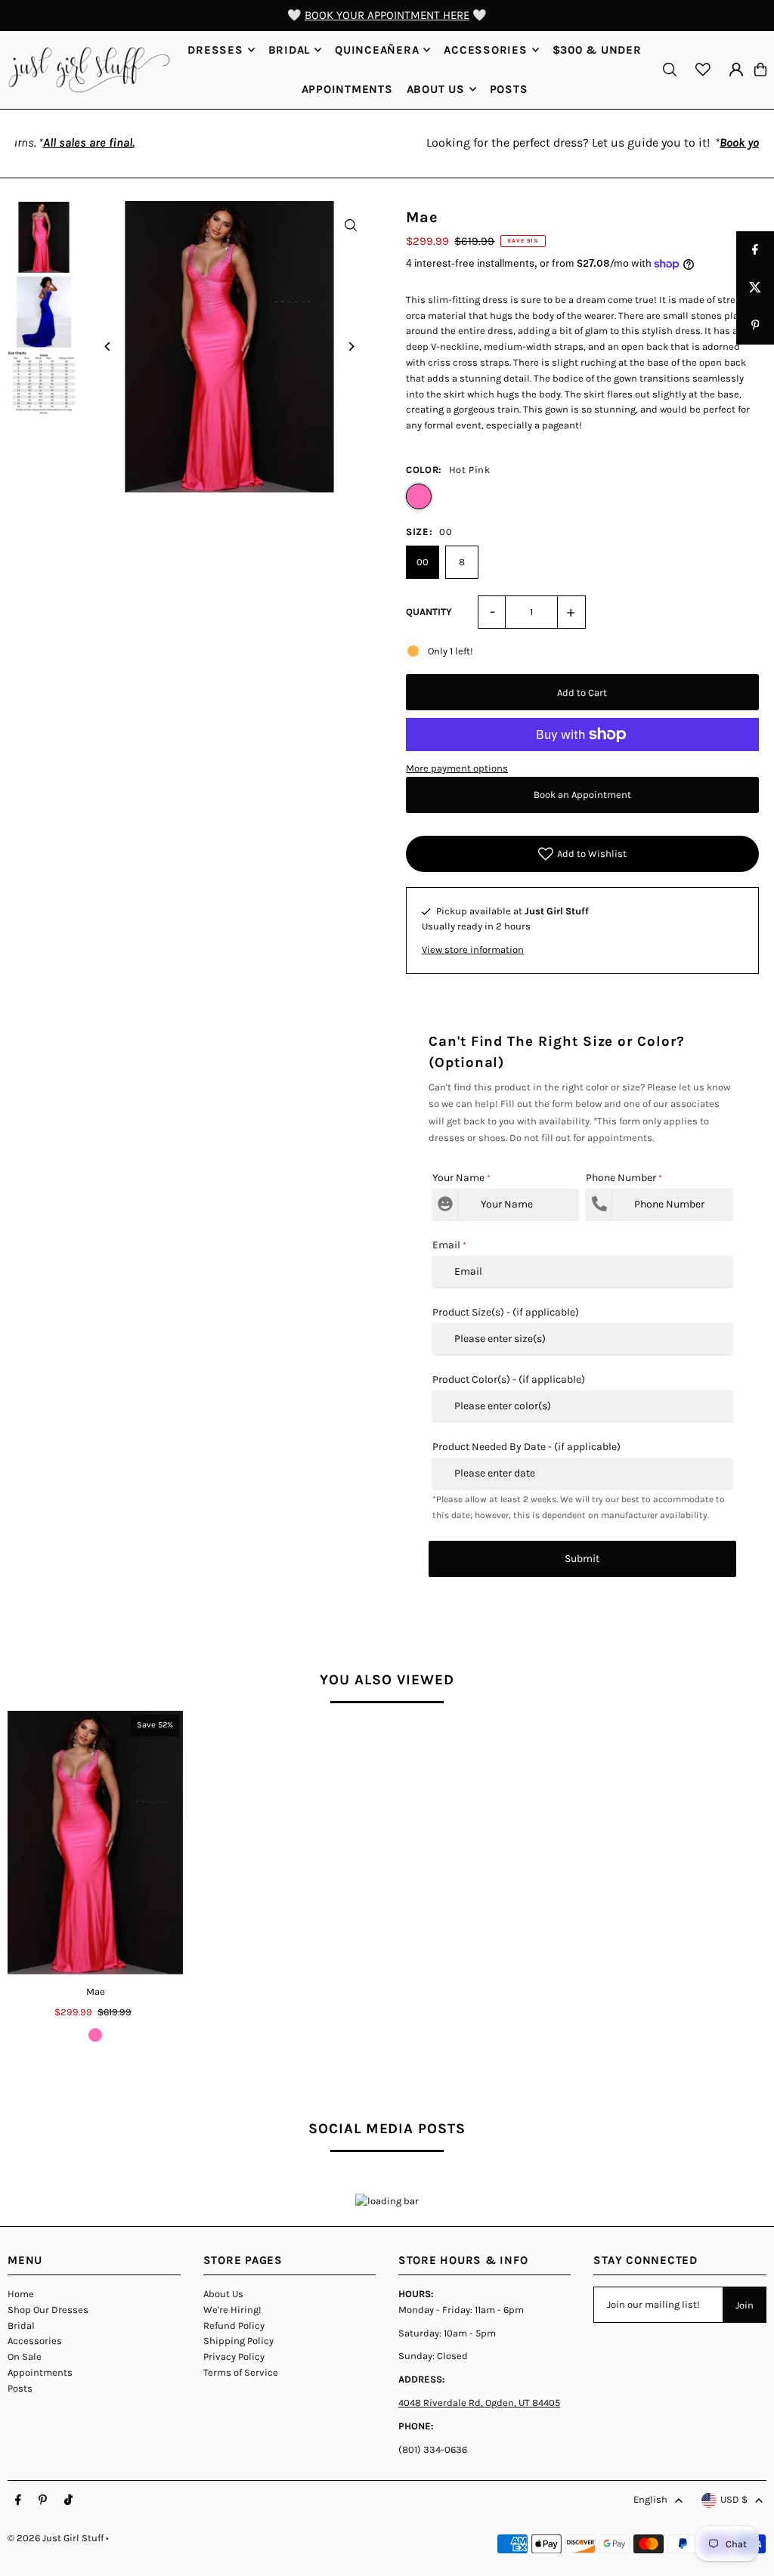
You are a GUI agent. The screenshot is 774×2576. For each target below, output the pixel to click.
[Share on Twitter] (755, 288)
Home (21, 2294)
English (650, 2499)
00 (423, 562)
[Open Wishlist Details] (703, 70)
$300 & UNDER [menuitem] (597, 50)
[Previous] (108, 346)
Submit (582, 1559)
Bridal (21, 2326)
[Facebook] (18, 2500)
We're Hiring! (232, 2310)
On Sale (25, 2356)
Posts (20, 2388)
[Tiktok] (68, 2500)
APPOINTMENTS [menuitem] (347, 89)
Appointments (40, 2372)
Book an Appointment (582, 795)
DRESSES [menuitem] (215, 50)
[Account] (736, 70)
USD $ (734, 2499)
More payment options (457, 768)
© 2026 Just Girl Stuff (56, 2538)
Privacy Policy (234, 2356)
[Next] (351, 346)
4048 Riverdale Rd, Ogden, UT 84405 (479, 2403)
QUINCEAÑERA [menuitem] (377, 50)
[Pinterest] (43, 2500)
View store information (473, 949)
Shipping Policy (238, 2341)
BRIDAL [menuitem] (289, 50)
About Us (223, 2294)
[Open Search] (670, 70)
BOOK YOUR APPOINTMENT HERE (387, 15)
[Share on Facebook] (755, 250)
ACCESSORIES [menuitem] (485, 50)
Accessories (35, 2341)
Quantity (429, 612)
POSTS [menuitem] (509, 89)
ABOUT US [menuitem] (436, 89)
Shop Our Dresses (48, 2310)
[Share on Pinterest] (755, 326)
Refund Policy (234, 2326)
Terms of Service (241, 2372)
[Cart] (760, 70)
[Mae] (95, 1842)
